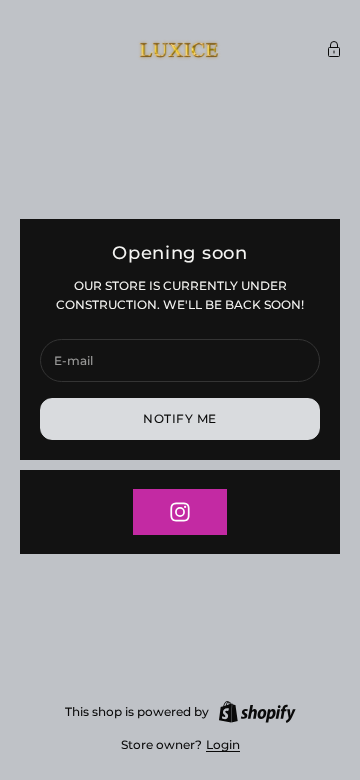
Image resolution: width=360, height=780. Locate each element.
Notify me (179, 418)
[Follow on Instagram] (180, 512)
